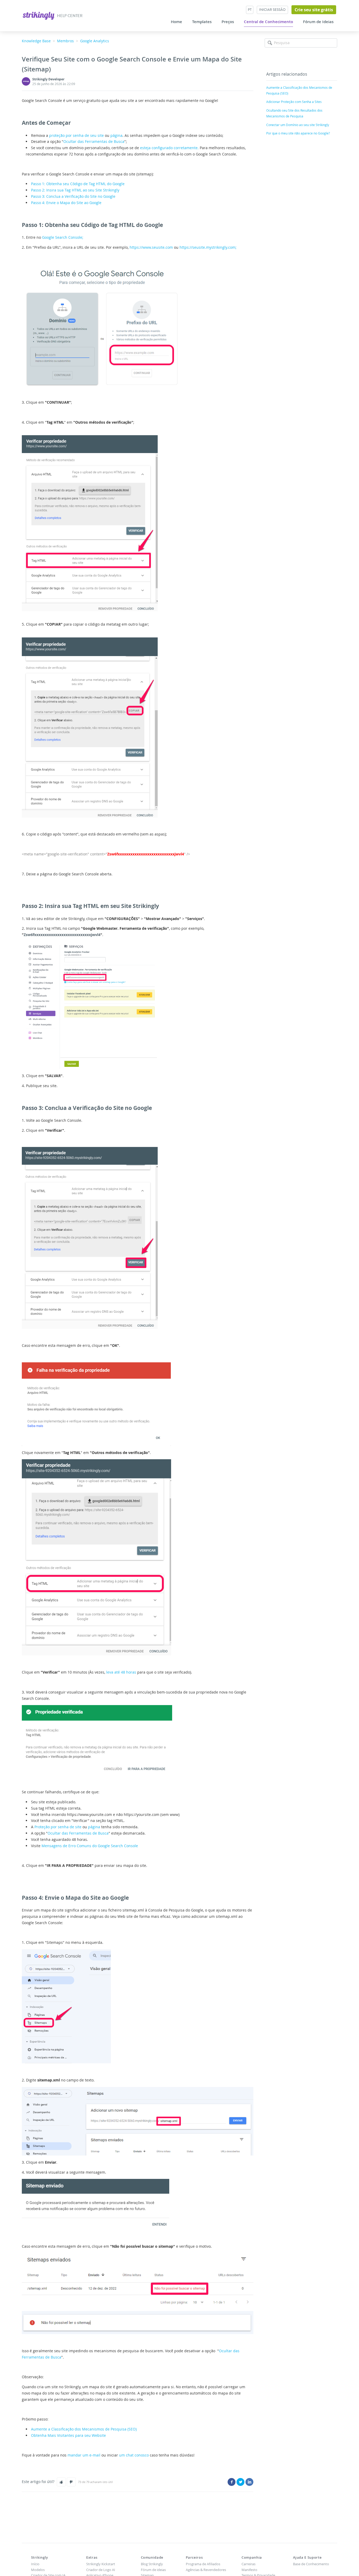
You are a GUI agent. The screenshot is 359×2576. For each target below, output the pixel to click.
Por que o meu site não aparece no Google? (298, 133)
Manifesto (249, 2570)
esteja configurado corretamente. (169, 148)
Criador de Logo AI (101, 2570)
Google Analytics (95, 41)
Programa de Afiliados (203, 2564)
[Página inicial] (39, 15)
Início (35, 2564)
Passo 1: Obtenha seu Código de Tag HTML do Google (78, 184)
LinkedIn (249, 2482)
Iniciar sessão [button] (272, 10)
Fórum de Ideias (318, 22)
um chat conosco (134, 2455)
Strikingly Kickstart (101, 2564)
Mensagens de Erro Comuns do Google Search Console (90, 1846)
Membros (65, 41)
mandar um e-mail (84, 2455)
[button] (61, 2482)
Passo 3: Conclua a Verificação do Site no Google (73, 196)
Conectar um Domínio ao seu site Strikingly (298, 125)
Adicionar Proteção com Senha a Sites (294, 102)
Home (176, 22)
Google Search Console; (63, 237)
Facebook (232, 2482)
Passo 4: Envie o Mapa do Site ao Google (66, 203)
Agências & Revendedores (206, 2570)
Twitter (240, 2482)
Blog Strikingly (152, 2564)
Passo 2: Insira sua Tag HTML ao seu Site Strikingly (75, 190)
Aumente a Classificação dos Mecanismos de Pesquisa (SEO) (84, 2429)
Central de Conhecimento (268, 22)
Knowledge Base (36, 41)
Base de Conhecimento (311, 2564)
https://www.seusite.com (151, 247)
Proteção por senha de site (58, 1827)
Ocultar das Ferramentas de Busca (94, 141)
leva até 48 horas (121, 1672)
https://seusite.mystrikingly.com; (208, 247)
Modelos (38, 2570)
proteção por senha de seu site (76, 135)
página (116, 135)
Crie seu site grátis (314, 10)
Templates (202, 22)
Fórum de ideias (153, 2570)
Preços (228, 22)
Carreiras (248, 2564)
